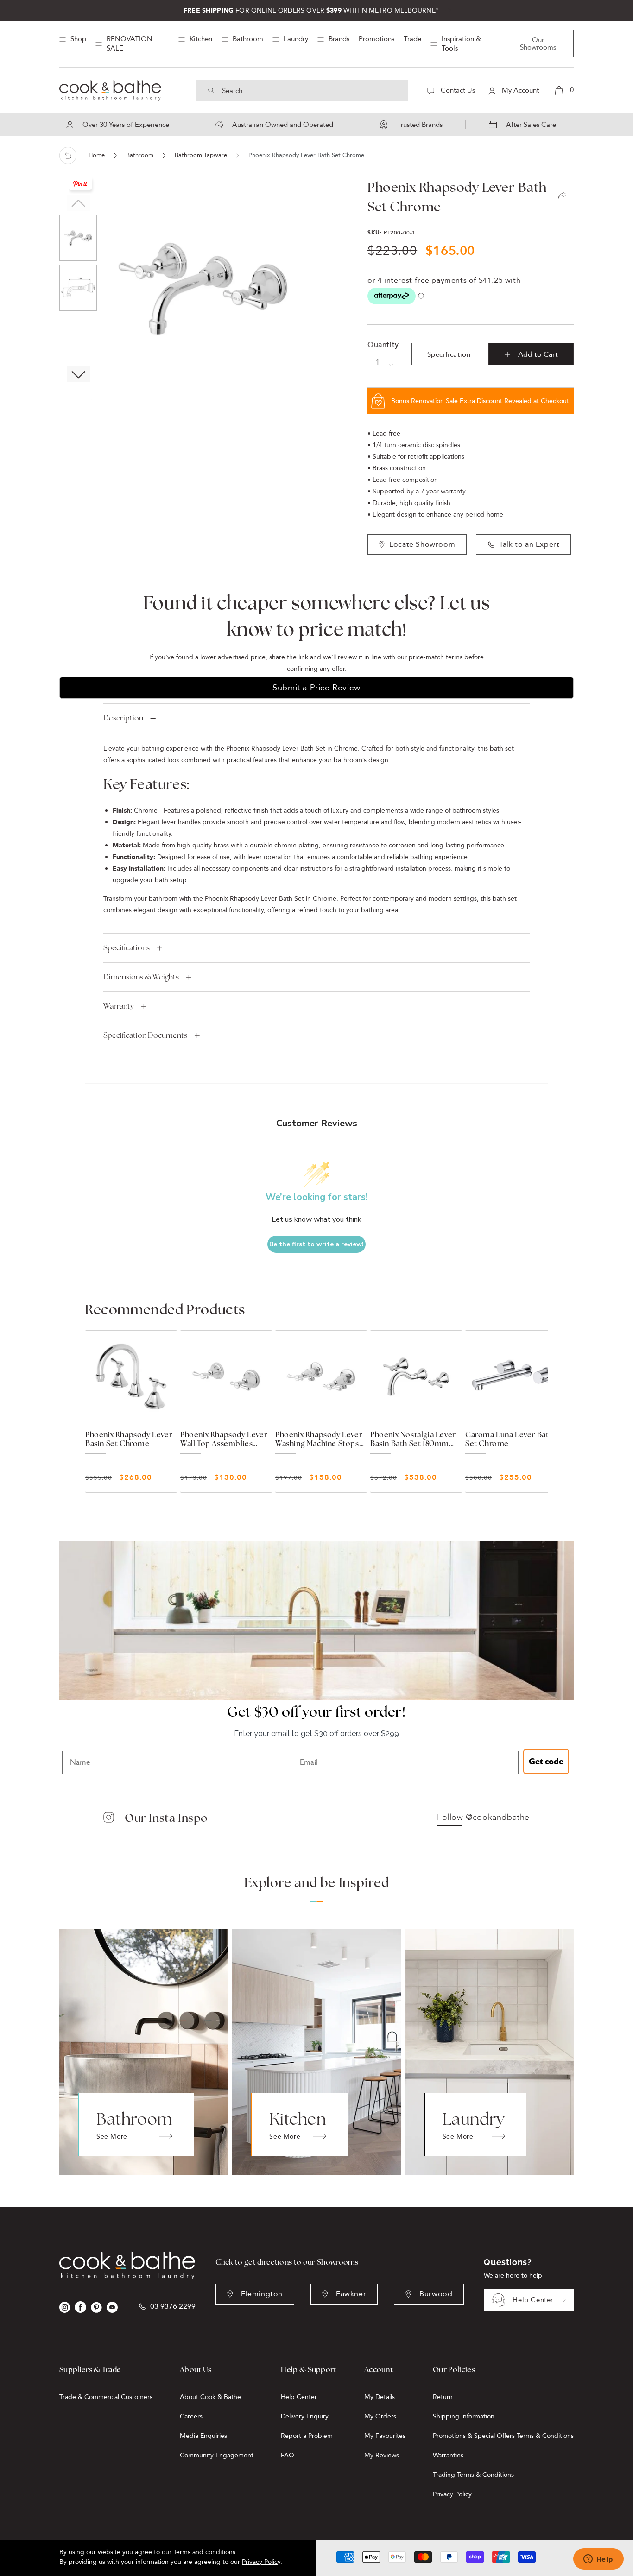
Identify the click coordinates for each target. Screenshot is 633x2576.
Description (123, 718)
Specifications (127, 948)
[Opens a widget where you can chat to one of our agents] (598, 2560)
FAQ (288, 2455)
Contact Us (457, 90)
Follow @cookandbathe (483, 1818)
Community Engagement (217, 2455)
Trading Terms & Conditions (473, 2475)
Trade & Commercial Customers (106, 2397)
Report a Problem (307, 2436)
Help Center (533, 2300)
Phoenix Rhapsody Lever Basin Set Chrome (129, 1439)
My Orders (380, 2416)
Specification (449, 354)
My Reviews (382, 2455)
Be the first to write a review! (316, 1244)
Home (97, 155)
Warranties (448, 2455)
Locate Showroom (422, 544)
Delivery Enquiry (305, 2416)
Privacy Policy (452, 2494)
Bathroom (140, 155)
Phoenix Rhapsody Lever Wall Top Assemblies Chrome (224, 1439)
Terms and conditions (204, 2552)
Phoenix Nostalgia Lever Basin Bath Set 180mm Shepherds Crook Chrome (413, 1439)
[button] (78, 374)
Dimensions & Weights (141, 977)
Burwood (436, 2294)
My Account (519, 90)
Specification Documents (145, 1035)
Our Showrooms (538, 44)
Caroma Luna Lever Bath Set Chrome (509, 1439)
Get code (546, 1762)
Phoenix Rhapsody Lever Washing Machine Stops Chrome (319, 1439)
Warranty (119, 1006)
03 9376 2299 (173, 2307)
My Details (380, 2397)
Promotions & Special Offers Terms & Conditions (503, 2436)
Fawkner (351, 2294)
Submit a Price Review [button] (316, 688)
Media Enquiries (203, 2436)
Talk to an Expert (529, 544)
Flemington (262, 2294)
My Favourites (385, 2436)
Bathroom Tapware (201, 155)
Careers (191, 2416)
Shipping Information (464, 2416)
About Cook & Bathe (210, 2397)
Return (443, 2397)
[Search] (211, 90)
